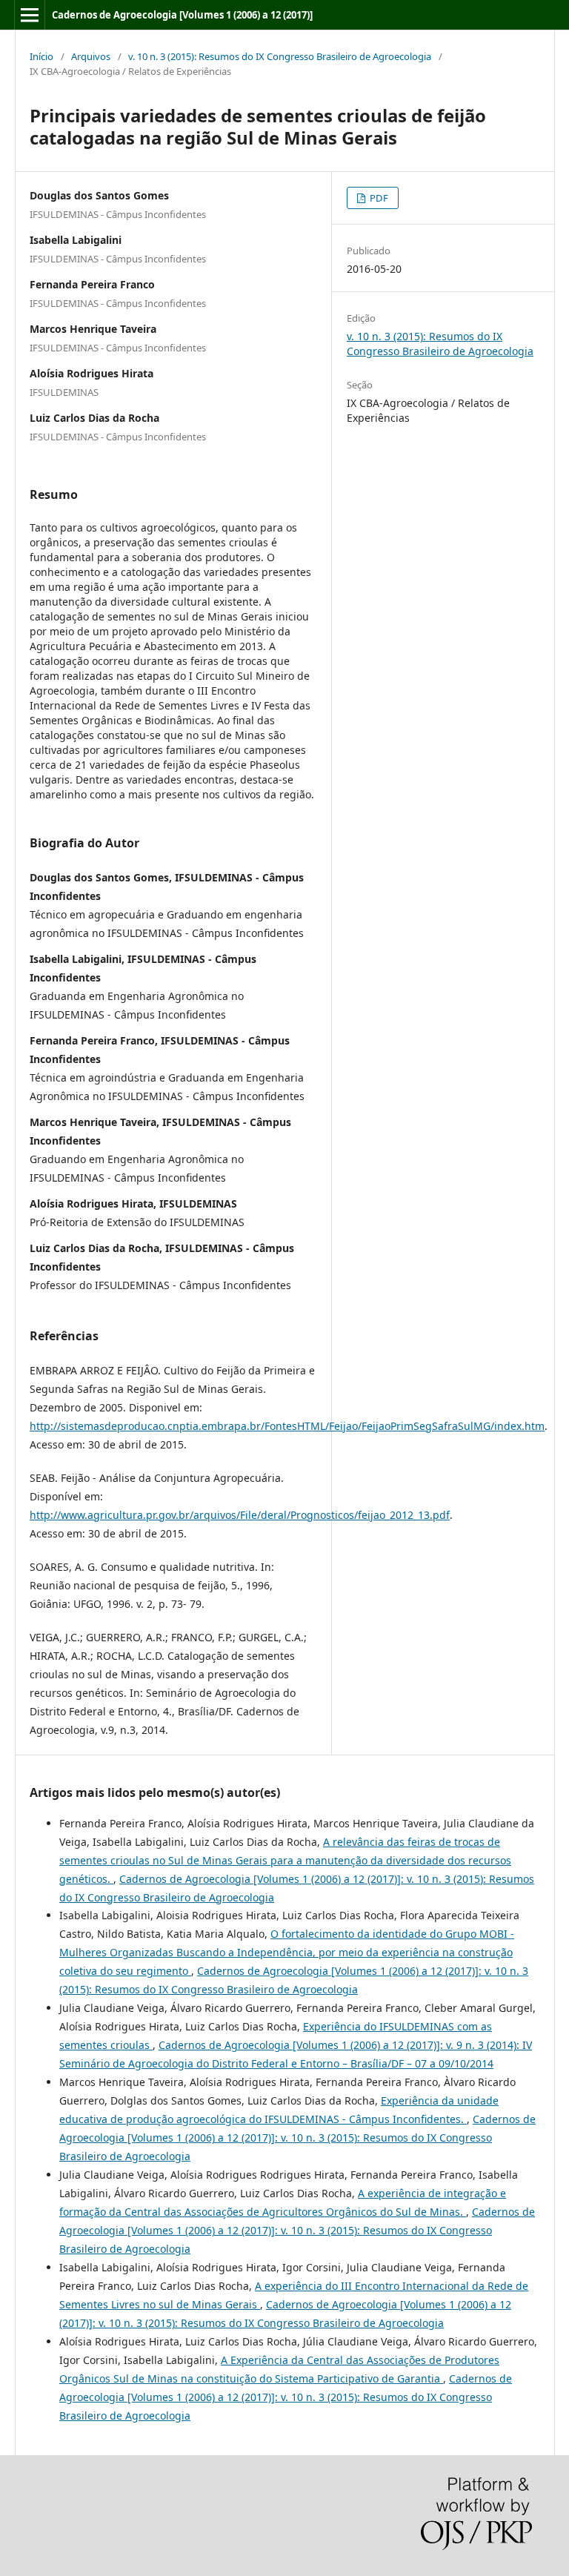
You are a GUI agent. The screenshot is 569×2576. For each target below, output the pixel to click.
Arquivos (91, 56)
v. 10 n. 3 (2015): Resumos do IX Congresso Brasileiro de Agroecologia (280, 56)
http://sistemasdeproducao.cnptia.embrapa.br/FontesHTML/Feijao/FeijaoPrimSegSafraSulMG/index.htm (287, 1426)
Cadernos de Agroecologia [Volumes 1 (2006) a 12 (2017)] (182, 15)
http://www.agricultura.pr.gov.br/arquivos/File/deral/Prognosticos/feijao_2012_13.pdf (240, 1515)
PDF (378, 198)
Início (41, 56)
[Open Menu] (30, 15)
